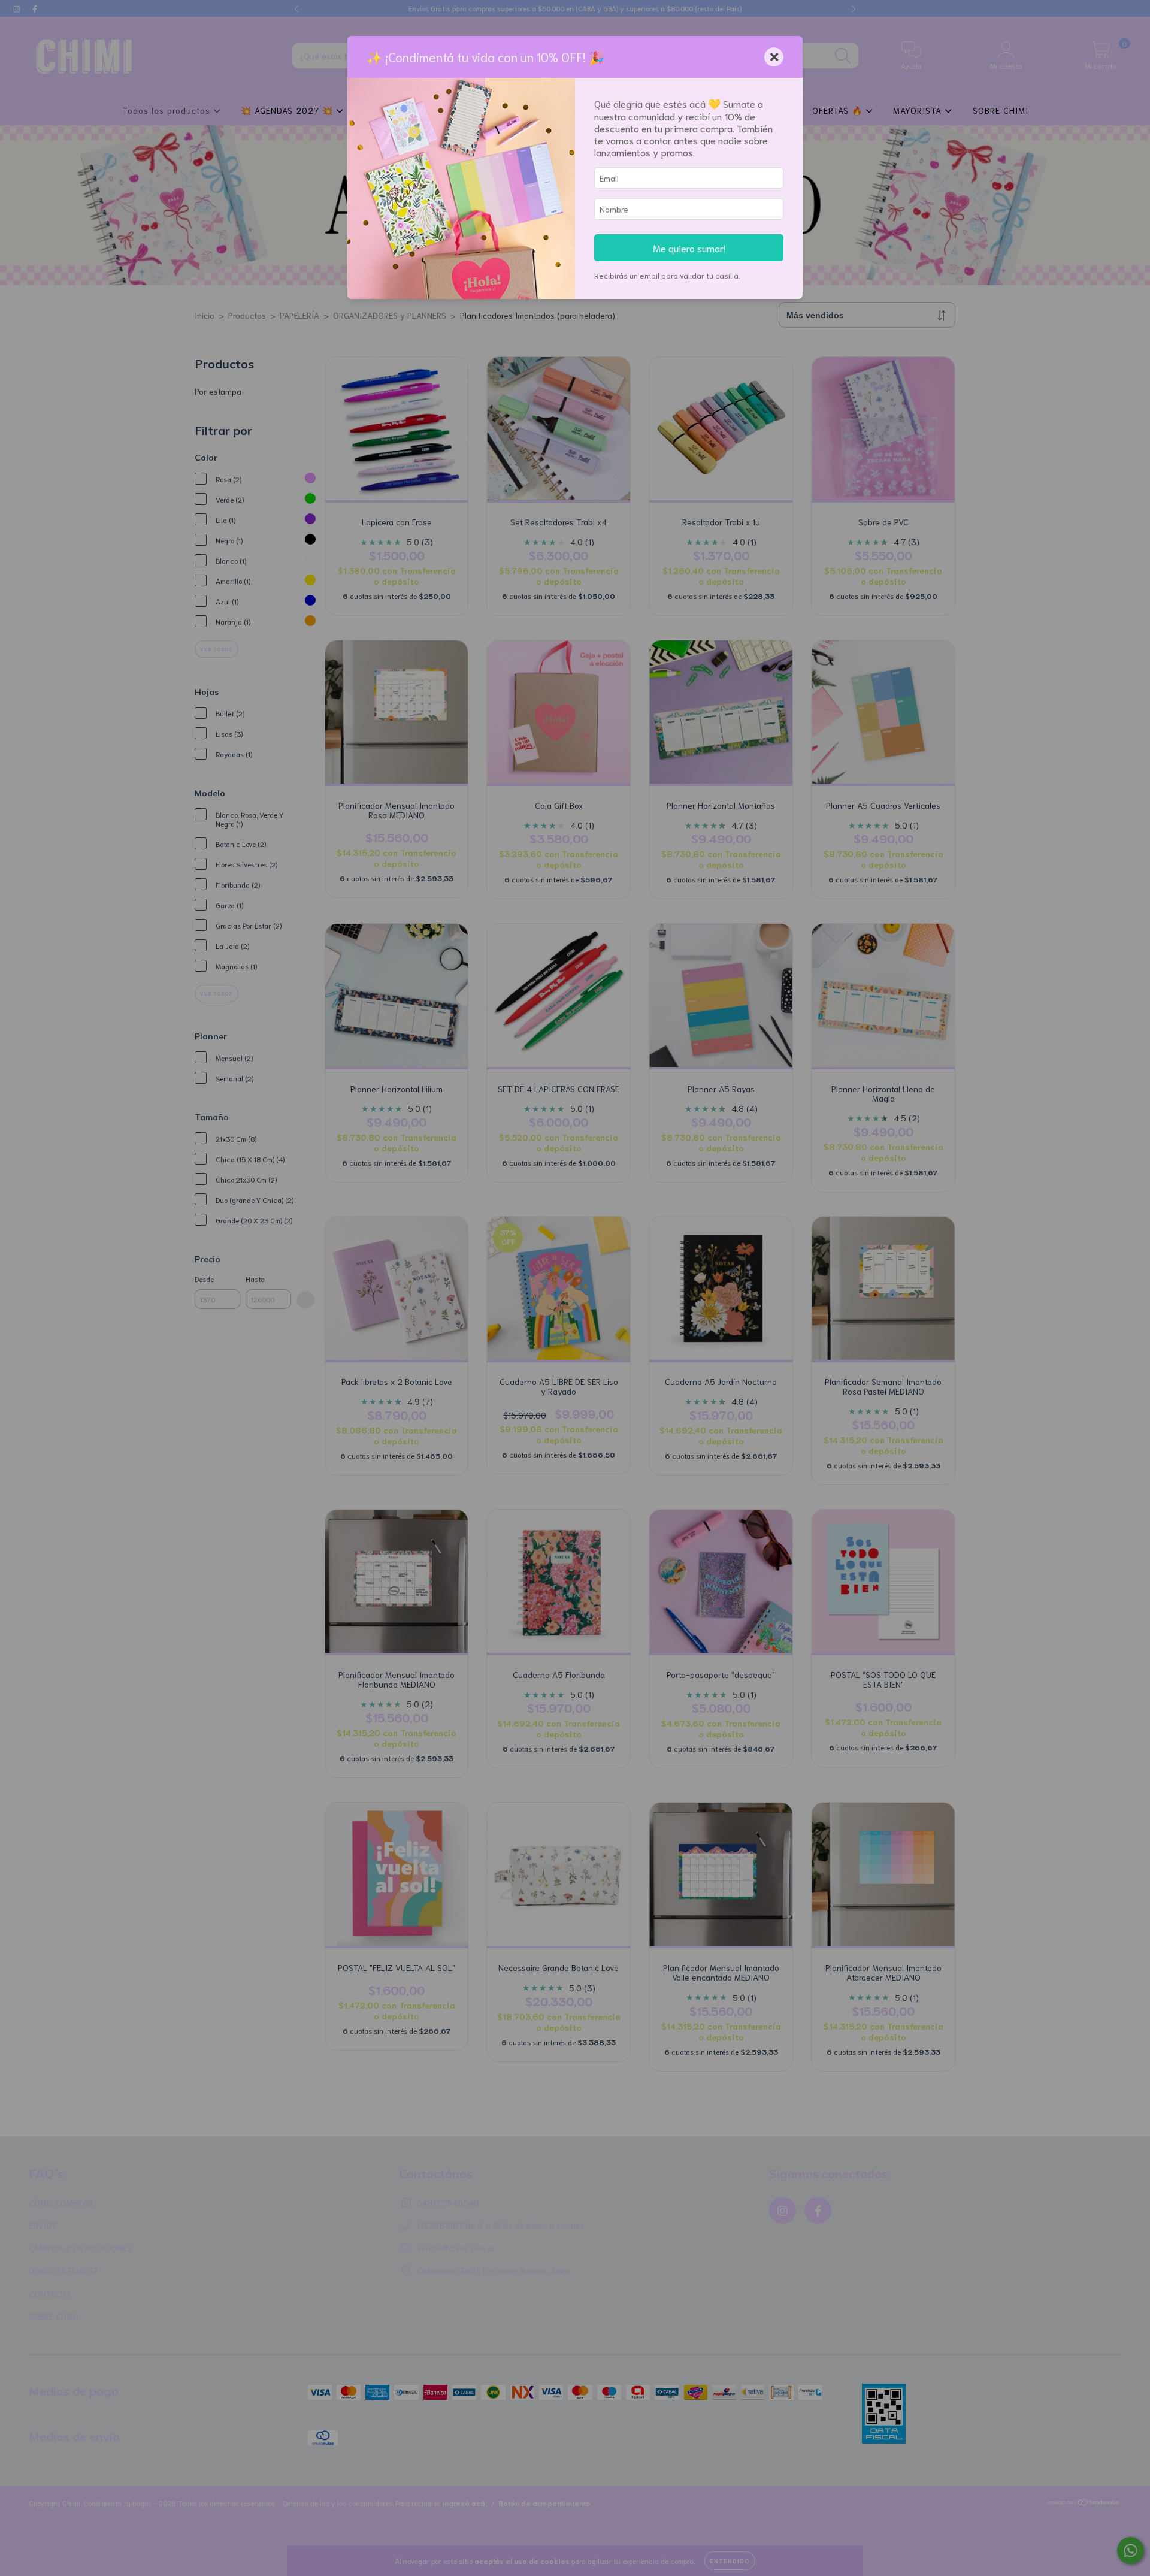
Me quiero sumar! (689, 247)
